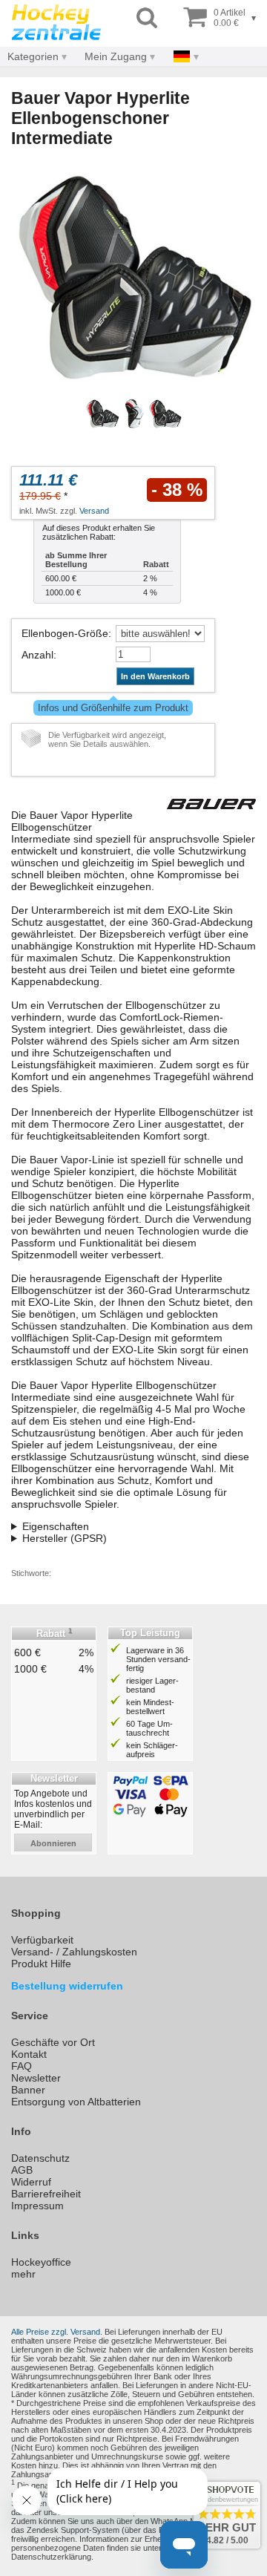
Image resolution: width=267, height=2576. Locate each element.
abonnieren (53, 1843)
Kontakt (29, 2054)
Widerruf (31, 2182)
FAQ (22, 2066)
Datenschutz (40, 2158)
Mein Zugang (116, 56)
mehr (23, 2274)
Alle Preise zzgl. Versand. (57, 2332)
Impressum (37, 2206)
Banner (28, 2090)
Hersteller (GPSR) (65, 1538)
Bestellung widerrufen (67, 1986)
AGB (22, 2170)
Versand (94, 511)
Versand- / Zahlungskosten (74, 1952)
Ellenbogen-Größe (65, 633)
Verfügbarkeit (42, 1940)
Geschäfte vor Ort (53, 2042)
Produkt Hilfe (41, 1964)
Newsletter (36, 2078)
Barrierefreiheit (46, 2194)
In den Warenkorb (155, 676)
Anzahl (37, 655)
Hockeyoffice (41, 2262)
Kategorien (33, 56)
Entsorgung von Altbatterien (76, 2102)
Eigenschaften (56, 1526)
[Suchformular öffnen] (147, 18)
